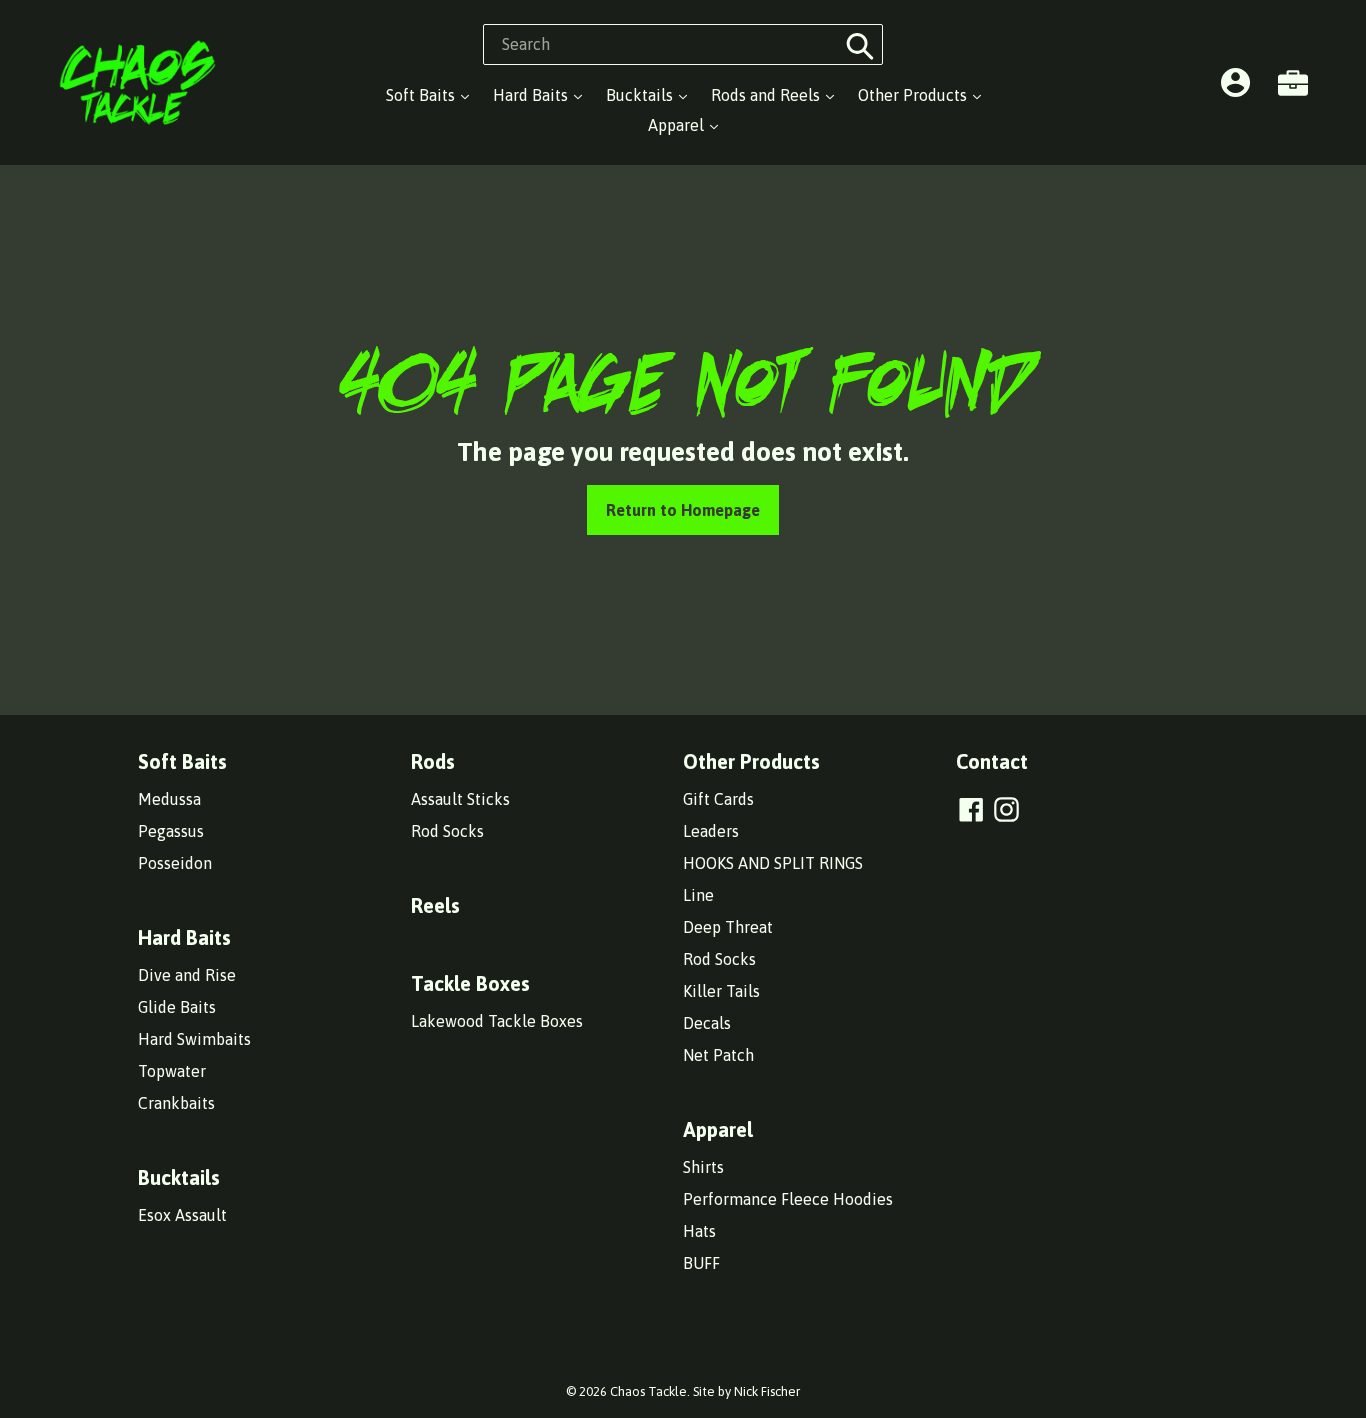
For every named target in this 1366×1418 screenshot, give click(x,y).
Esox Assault (182, 1215)
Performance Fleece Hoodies (788, 1199)
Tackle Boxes (470, 983)
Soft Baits (422, 95)
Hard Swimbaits (194, 1039)
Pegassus (171, 831)
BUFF (701, 1263)
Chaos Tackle (648, 1391)
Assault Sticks (460, 799)
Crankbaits (176, 1103)
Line (698, 895)
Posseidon (175, 863)
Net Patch (718, 1055)
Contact (992, 761)
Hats (699, 1231)
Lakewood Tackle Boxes (497, 1021)
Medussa (169, 799)
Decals (707, 1023)
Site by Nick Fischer (746, 1391)
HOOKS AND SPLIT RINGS (773, 863)
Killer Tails (721, 991)
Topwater (172, 1071)
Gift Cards (718, 799)
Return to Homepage (683, 510)
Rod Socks (447, 831)
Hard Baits (532, 95)
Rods (433, 761)
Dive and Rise (187, 975)
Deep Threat (728, 927)
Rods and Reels (767, 95)
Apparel (678, 125)
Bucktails (641, 95)
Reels (435, 905)
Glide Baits (177, 1007)
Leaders (711, 831)
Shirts (703, 1167)
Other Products (914, 95)
